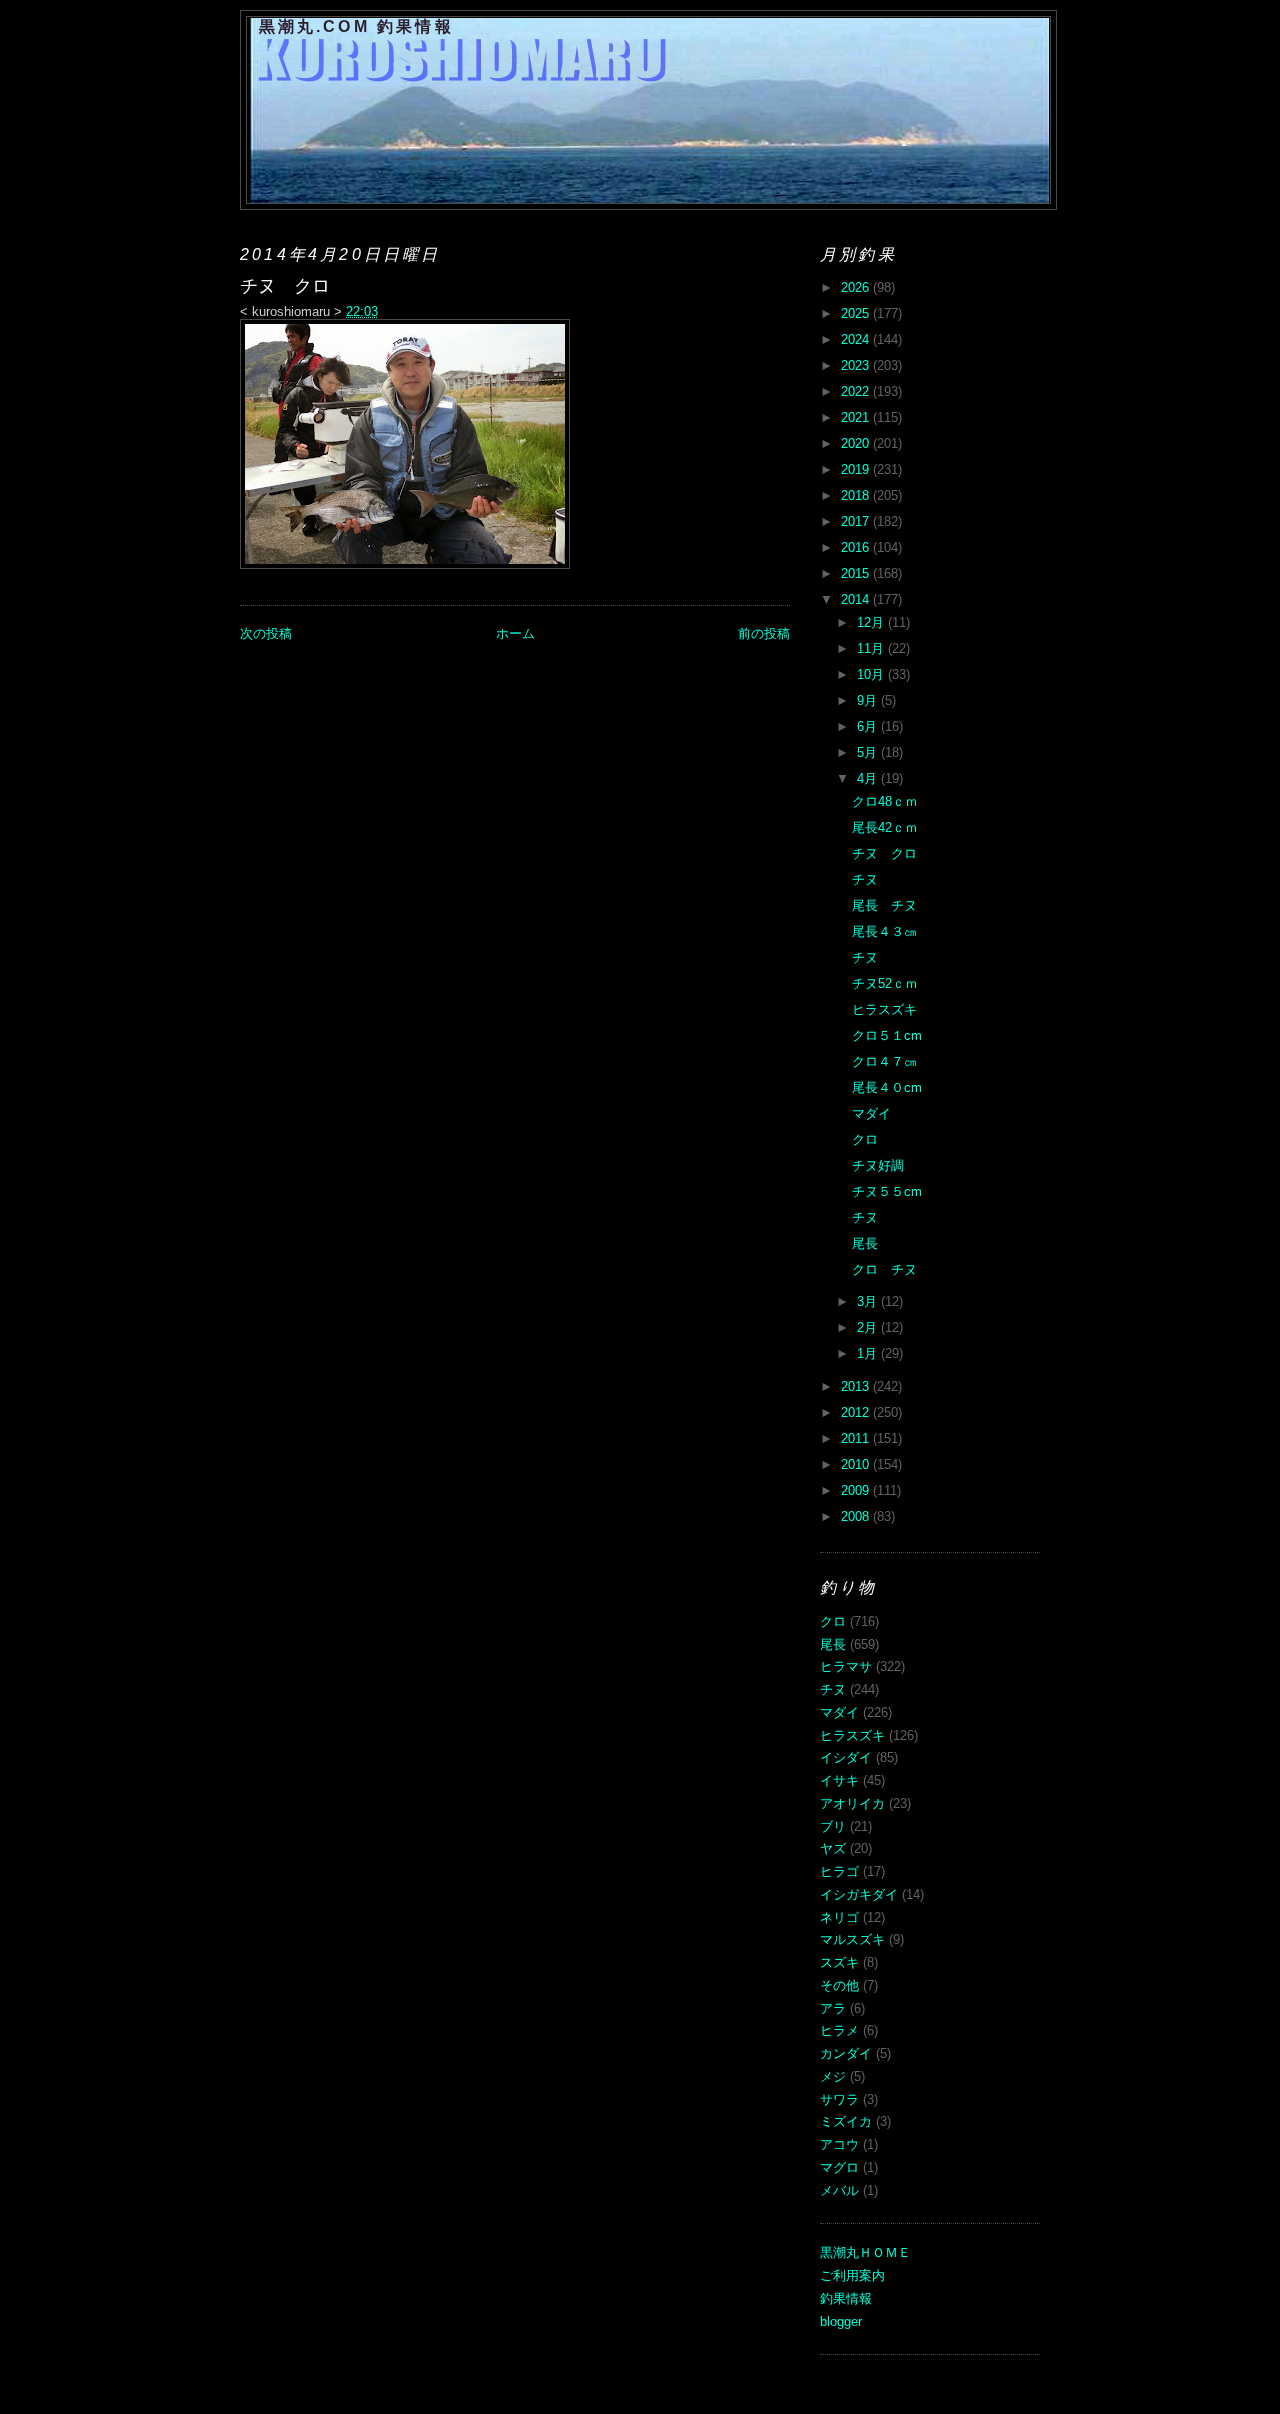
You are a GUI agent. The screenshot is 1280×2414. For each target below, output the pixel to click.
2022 (857, 391)
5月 (869, 752)
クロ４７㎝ (884, 1061)
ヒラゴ (839, 1871)
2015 (857, 573)
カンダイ (846, 2053)
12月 (872, 622)
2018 (857, 495)
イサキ (839, 1780)
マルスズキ (852, 1939)
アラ (833, 2008)
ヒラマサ (846, 1666)
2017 (857, 521)
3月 (869, 1301)
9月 (869, 700)
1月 (869, 1353)
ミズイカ (846, 2121)
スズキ (839, 1962)
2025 (857, 313)
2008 (857, 1516)
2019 (857, 469)
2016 (857, 547)
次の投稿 (266, 633)
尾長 (865, 1243)
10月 (872, 674)
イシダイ (846, 1757)
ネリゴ (839, 1917)
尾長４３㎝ (884, 931)
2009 (857, 1490)
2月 (869, 1327)
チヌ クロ (884, 853)
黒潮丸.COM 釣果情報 (356, 26)
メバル (839, 2190)
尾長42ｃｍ (885, 827)
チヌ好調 (878, 1165)
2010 (857, 1464)
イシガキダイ (859, 1894)
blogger (841, 2321)
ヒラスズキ (884, 1009)
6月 (869, 726)
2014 (857, 599)
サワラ (839, 2099)
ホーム (515, 633)
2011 (857, 1438)
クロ (865, 1139)
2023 (857, 365)
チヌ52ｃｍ (885, 983)
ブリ (833, 1826)
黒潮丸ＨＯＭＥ (865, 2252)
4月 (869, 778)
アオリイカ (852, 1803)
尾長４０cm (887, 1087)
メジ (833, 2076)
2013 (857, 1386)
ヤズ (833, 1848)
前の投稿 (764, 633)
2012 (857, 1412)
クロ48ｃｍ (885, 801)
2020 (857, 443)
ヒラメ (839, 2030)
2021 (857, 417)
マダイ (871, 1113)
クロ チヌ (884, 1269)
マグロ (839, 2167)
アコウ (839, 2144)
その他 (839, 1985)
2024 (857, 339)
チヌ (865, 879)
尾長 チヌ (884, 905)
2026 (857, 287)
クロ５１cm (887, 1035)
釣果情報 (846, 2298)
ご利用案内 (852, 2275)
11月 (872, 648)
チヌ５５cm (887, 1191)
